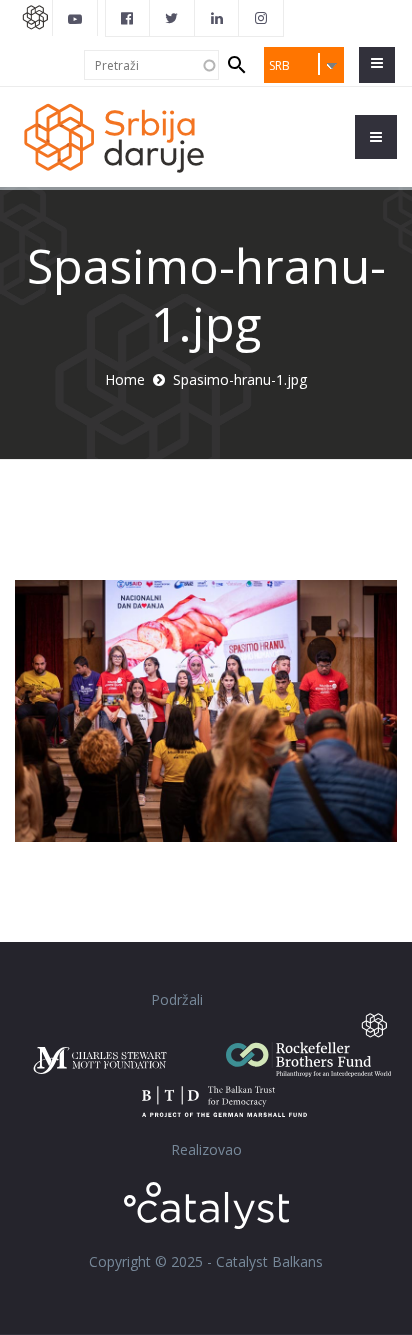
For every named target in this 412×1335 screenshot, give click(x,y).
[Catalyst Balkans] (128, 18)
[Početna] (113, 136)
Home (125, 379)
